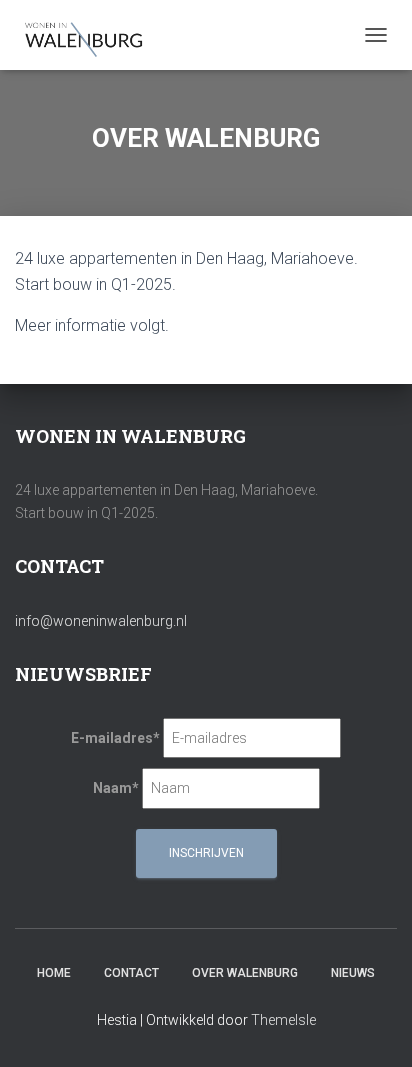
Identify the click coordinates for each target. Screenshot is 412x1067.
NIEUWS (353, 973)
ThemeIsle (283, 1020)
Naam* (116, 788)
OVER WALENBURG (245, 973)
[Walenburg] (92, 35)
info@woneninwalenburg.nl (101, 621)
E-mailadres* (115, 738)
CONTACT (131, 973)
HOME (54, 973)
